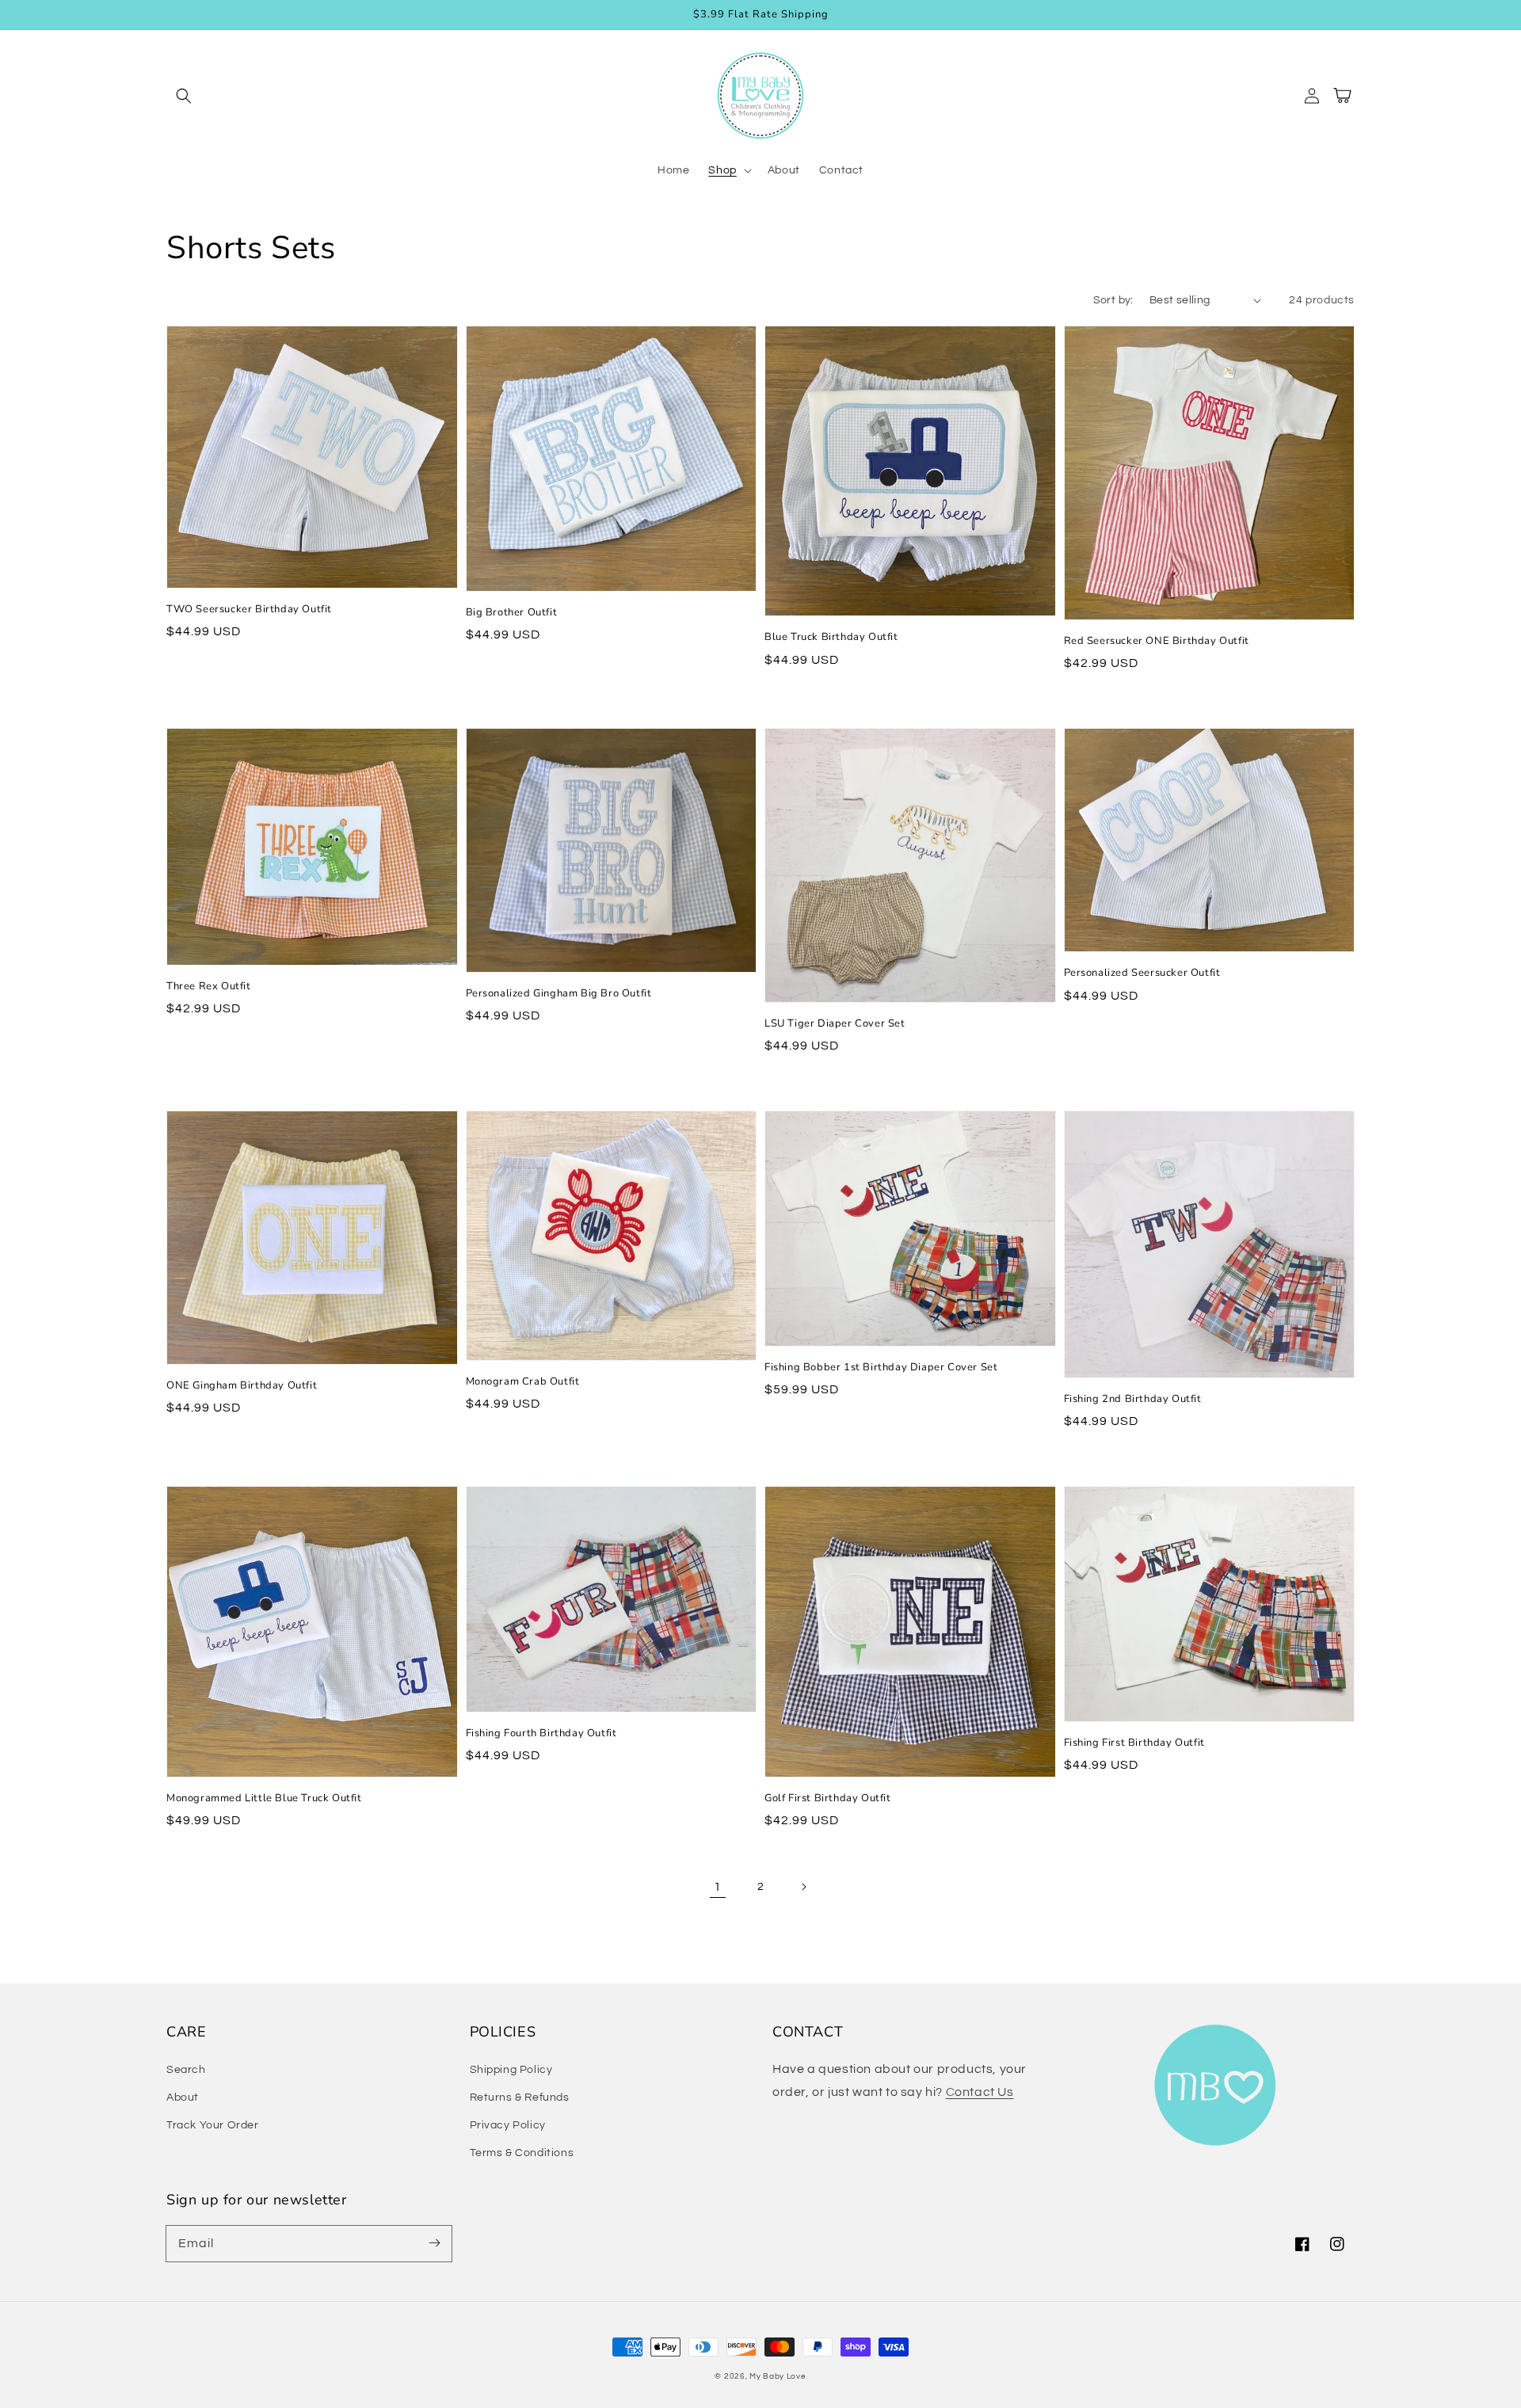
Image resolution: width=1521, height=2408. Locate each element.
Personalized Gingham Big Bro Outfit (559, 993)
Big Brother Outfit (512, 612)
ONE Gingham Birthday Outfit (242, 1385)
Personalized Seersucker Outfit (1142, 973)
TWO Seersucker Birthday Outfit (249, 609)
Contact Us (980, 2092)
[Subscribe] (434, 2243)
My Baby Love (778, 2376)
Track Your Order (213, 2125)
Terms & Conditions (522, 2153)
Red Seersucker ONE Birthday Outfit (1157, 641)
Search (186, 2070)
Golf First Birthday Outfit (828, 1798)
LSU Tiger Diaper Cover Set (835, 1023)
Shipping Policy (511, 2070)
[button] (184, 96)
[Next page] (803, 1887)
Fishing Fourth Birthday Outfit (541, 1733)
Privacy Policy (508, 2125)
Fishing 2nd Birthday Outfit (1133, 1399)
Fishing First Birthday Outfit (1134, 1743)
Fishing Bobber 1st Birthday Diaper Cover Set (881, 1367)
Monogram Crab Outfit (523, 1381)
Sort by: (1113, 300)
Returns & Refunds (520, 2097)
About (183, 2097)
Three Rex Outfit (209, 986)
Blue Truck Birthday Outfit (831, 637)
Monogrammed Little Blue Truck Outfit (264, 1798)
